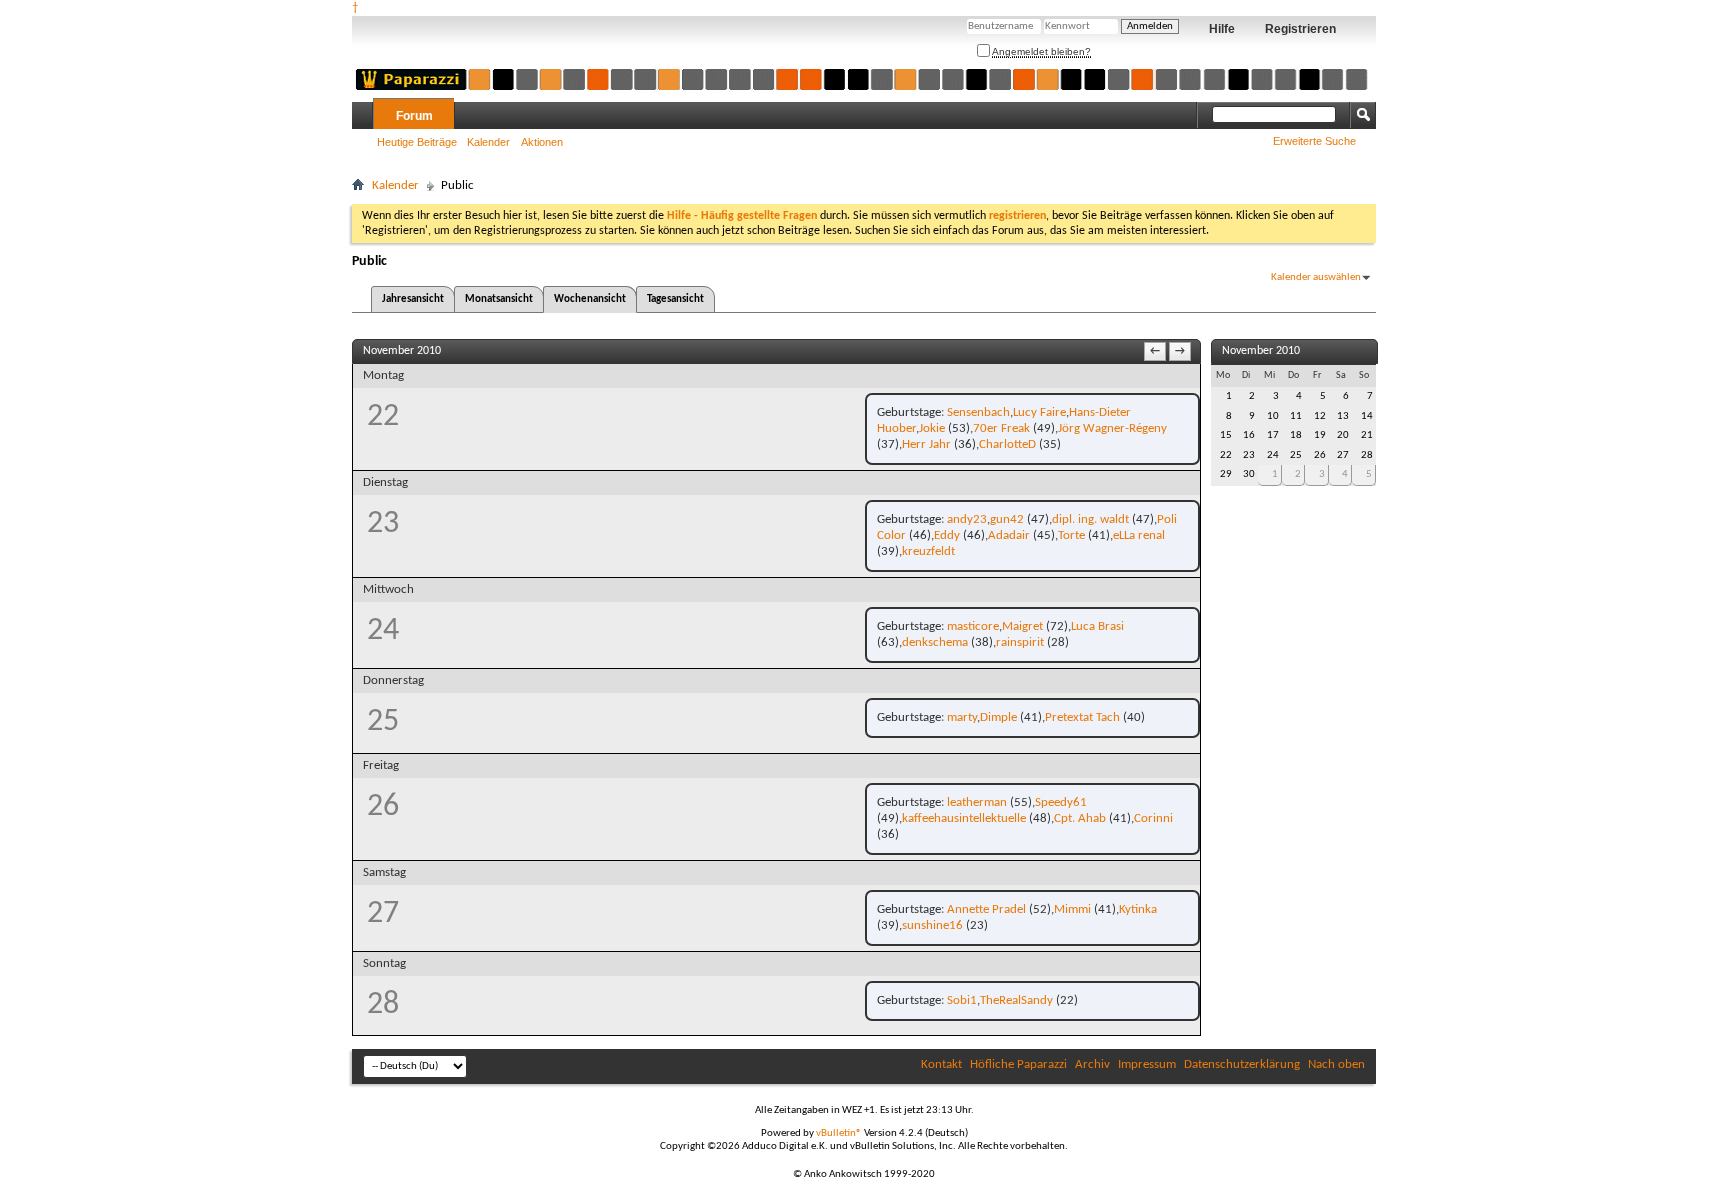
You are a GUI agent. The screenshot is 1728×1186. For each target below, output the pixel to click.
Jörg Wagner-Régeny (1112, 428)
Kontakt (941, 1064)
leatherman (977, 802)
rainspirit (1020, 642)
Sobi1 (962, 1000)
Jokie (932, 428)
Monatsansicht (499, 299)
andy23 (967, 519)
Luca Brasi (1097, 626)
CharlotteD (1007, 444)
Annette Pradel (986, 909)
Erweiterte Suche (1314, 141)
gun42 (1007, 519)
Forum (414, 116)
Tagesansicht (675, 299)
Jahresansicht (413, 299)
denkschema (935, 642)
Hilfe (1222, 29)
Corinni (1153, 818)
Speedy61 (1061, 802)
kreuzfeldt (928, 551)
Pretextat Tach (1082, 717)
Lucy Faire (1039, 412)
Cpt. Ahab (1080, 818)
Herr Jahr (926, 444)
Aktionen (542, 142)
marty (962, 717)
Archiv (1092, 1064)
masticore (973, 626)
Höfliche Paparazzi (1018, 1064)
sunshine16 (932, 925)
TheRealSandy (1016, 1000)
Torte (1071, 535)
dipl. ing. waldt (1090, 519)
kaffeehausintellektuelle (964, 818)
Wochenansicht (590, 299)
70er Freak (1001, 428)
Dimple (998, 717)
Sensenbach (978, 412)
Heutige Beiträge (417, 142)
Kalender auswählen (1316, 277)
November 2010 (1261, 351)
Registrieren (1300, 29)
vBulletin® (839, 1133)
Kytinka (1138, 909)
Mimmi (1072, 909)
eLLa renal (1139, 535)
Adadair (1009, 535)
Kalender (488, 142)
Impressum (1147, 1064)
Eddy (947, 535)
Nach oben (1336, 1064)
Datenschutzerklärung (1242, 1064)
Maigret (1022, 626)
